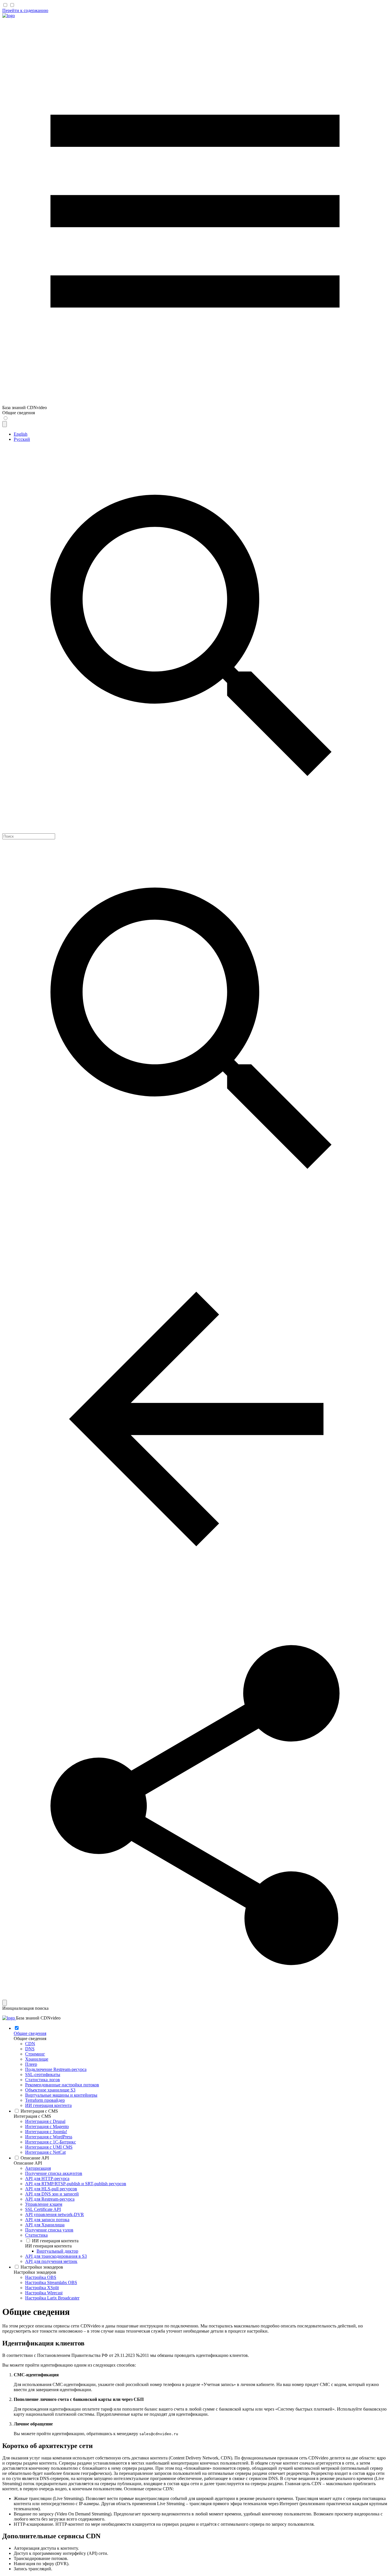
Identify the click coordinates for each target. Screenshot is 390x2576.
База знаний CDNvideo (38, 2018)
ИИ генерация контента (48, 2246)
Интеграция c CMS (32, 2116)
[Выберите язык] (5, 424)
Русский (22, 439)
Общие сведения (30, 2038)
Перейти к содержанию (25, 10)
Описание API (28, 2163)
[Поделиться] (195, 1997)
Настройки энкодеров (35, 2272)
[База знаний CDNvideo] (9, 16)
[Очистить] (5, 2003)
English (21, 434)
